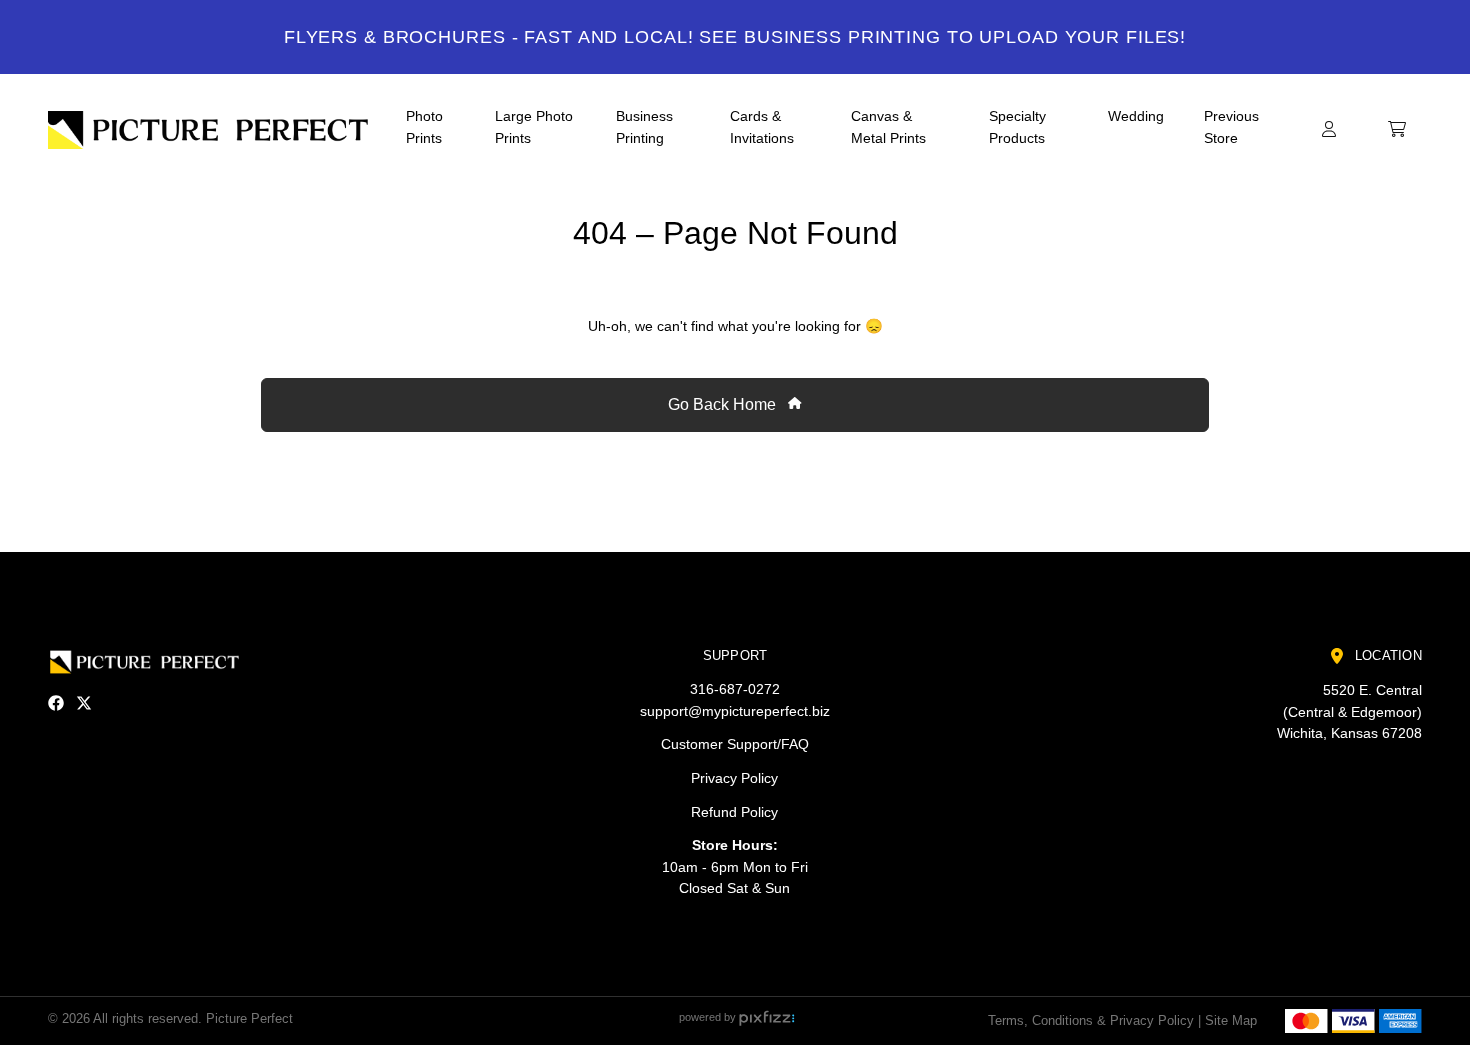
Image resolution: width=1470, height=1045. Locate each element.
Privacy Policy (734, 778)
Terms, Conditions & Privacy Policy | (1094, 1020)
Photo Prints (424, 127)
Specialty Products (1017, 127)
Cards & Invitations (762, 127)
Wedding (1136, 116)
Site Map (1231, 1020)
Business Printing (644, 127)
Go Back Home (724, 404)
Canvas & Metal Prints (888, 127)
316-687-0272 (735, 689)
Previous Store (1231, 127)
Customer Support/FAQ (735, 744)
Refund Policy (734, 812)
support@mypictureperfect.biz (735, 711)
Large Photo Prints (534, 127)
